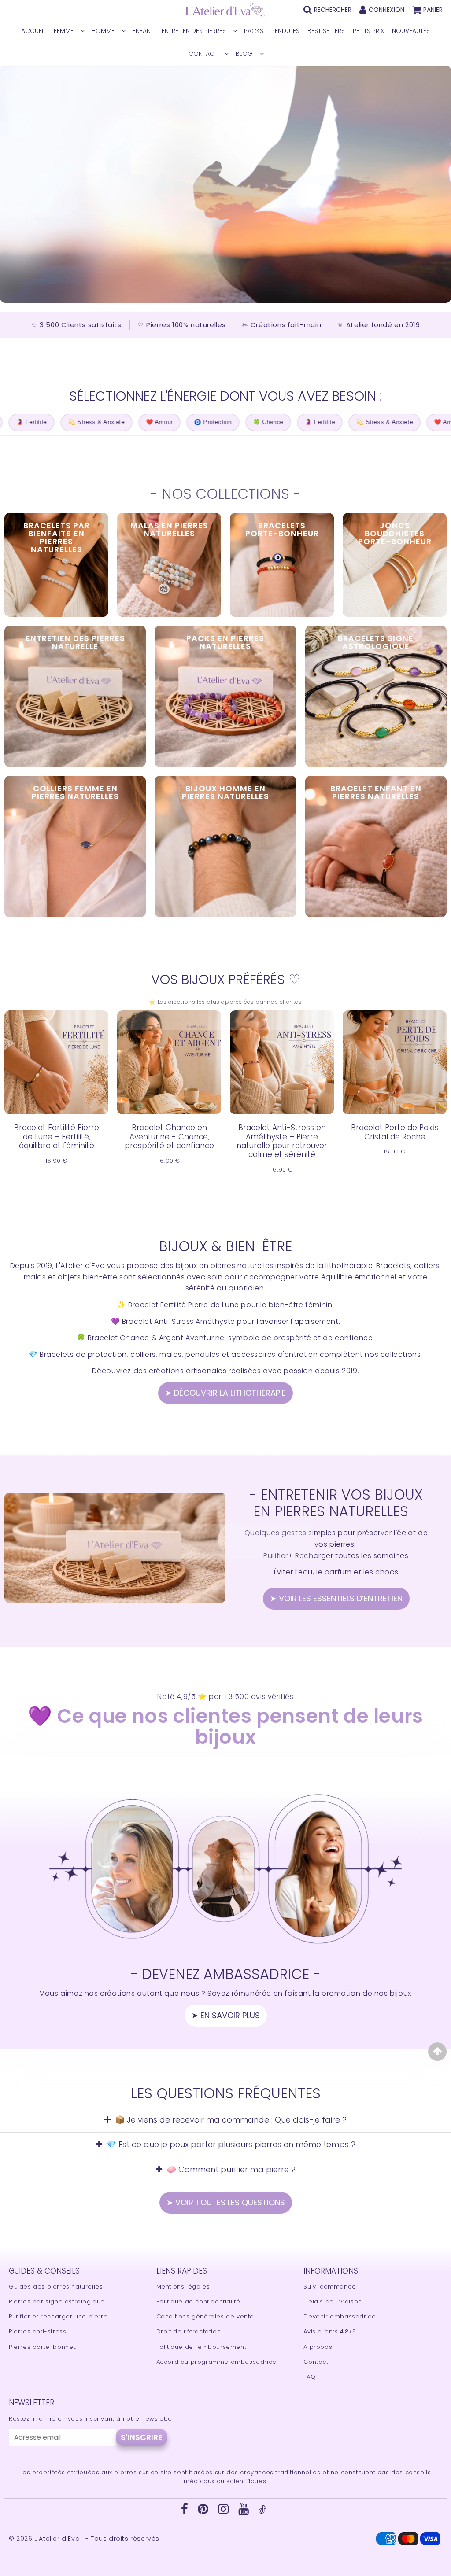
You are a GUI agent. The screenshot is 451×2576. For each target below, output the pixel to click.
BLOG (244, 54)
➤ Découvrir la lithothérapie (225, 1393)
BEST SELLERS (326, 31)
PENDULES (285, 31)
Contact (316, 2362)
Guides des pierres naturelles (56, 2287)
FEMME (64, 31)
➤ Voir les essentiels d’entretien (336, 1598)
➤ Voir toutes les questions (226, 2202)
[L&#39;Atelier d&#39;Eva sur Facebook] (186, 2512)
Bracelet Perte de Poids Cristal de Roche (395, 1132)
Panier (433, 10)
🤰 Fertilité (273, 422)
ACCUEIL (33, 31)
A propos (318, 2347)
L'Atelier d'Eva (58, 2539)
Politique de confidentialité (198, 2301)
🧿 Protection (166, 422)
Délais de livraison (333, 2301)
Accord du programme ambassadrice (216, 2362)
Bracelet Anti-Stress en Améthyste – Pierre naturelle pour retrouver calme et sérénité (282, 1141)
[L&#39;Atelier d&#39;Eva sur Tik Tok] (262, 2512)
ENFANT (143, 31)
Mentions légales (183, 2287)
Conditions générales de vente (205, 2316)
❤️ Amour (113, 422)
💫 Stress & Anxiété (50, 422)
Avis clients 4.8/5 (330, 2331)
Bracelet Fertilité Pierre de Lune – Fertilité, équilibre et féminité (57, 1137)
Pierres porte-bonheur (44, 2347)
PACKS (254, 31)
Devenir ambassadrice (340, 2316)
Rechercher (333, 10)
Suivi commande (330, 2287)
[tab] (225, 2120)
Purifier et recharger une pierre (58, 2316)
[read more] (115, 1548)
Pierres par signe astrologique (57, 2301)
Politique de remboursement (201, 2347)
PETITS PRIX (368, 31)
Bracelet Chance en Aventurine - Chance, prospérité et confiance (169, 1137)
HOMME (103, 31)
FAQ (309, 2377)
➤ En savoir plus (226, 2015)
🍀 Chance (222, 422)
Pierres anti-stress (37, 2331)
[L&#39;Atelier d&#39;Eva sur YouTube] (245, 2512)
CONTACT (203, 54)
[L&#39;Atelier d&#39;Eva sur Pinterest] (204, 2512)
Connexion (386, 10)
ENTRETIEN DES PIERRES (194, 31)
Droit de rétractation (189, 2331)
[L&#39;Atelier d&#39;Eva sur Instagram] (224, 2512)
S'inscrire (142, 2437)
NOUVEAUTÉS (411, 31)
